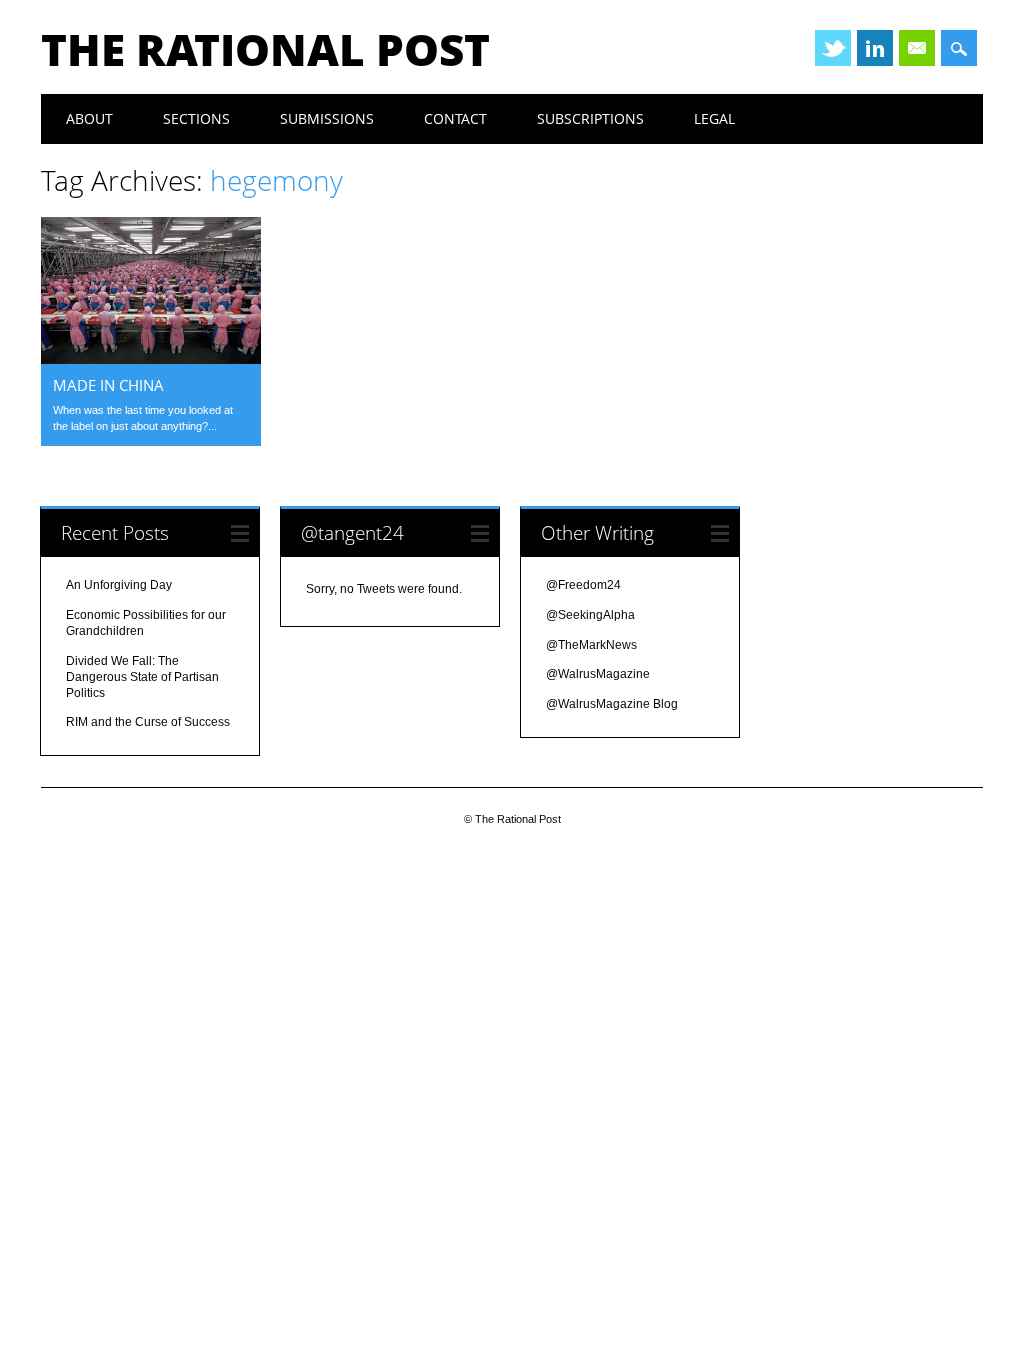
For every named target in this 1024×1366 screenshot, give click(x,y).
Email (917, 48)
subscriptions (590, 118)
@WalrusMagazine (598, 674)
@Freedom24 (583, 585)
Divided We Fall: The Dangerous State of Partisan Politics (142, 677)
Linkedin (875, 48)
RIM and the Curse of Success (148, 722)
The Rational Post (265, 49)
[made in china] (151, 359)
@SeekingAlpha (590, 615)
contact (455, 118)
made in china (108, 385)
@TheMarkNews (591, 645)
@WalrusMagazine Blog (612, 704)
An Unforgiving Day (119, 585)
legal (714, 118)
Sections (196, 118)
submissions (327, 118)
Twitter (833, 48)
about (89, 118)
